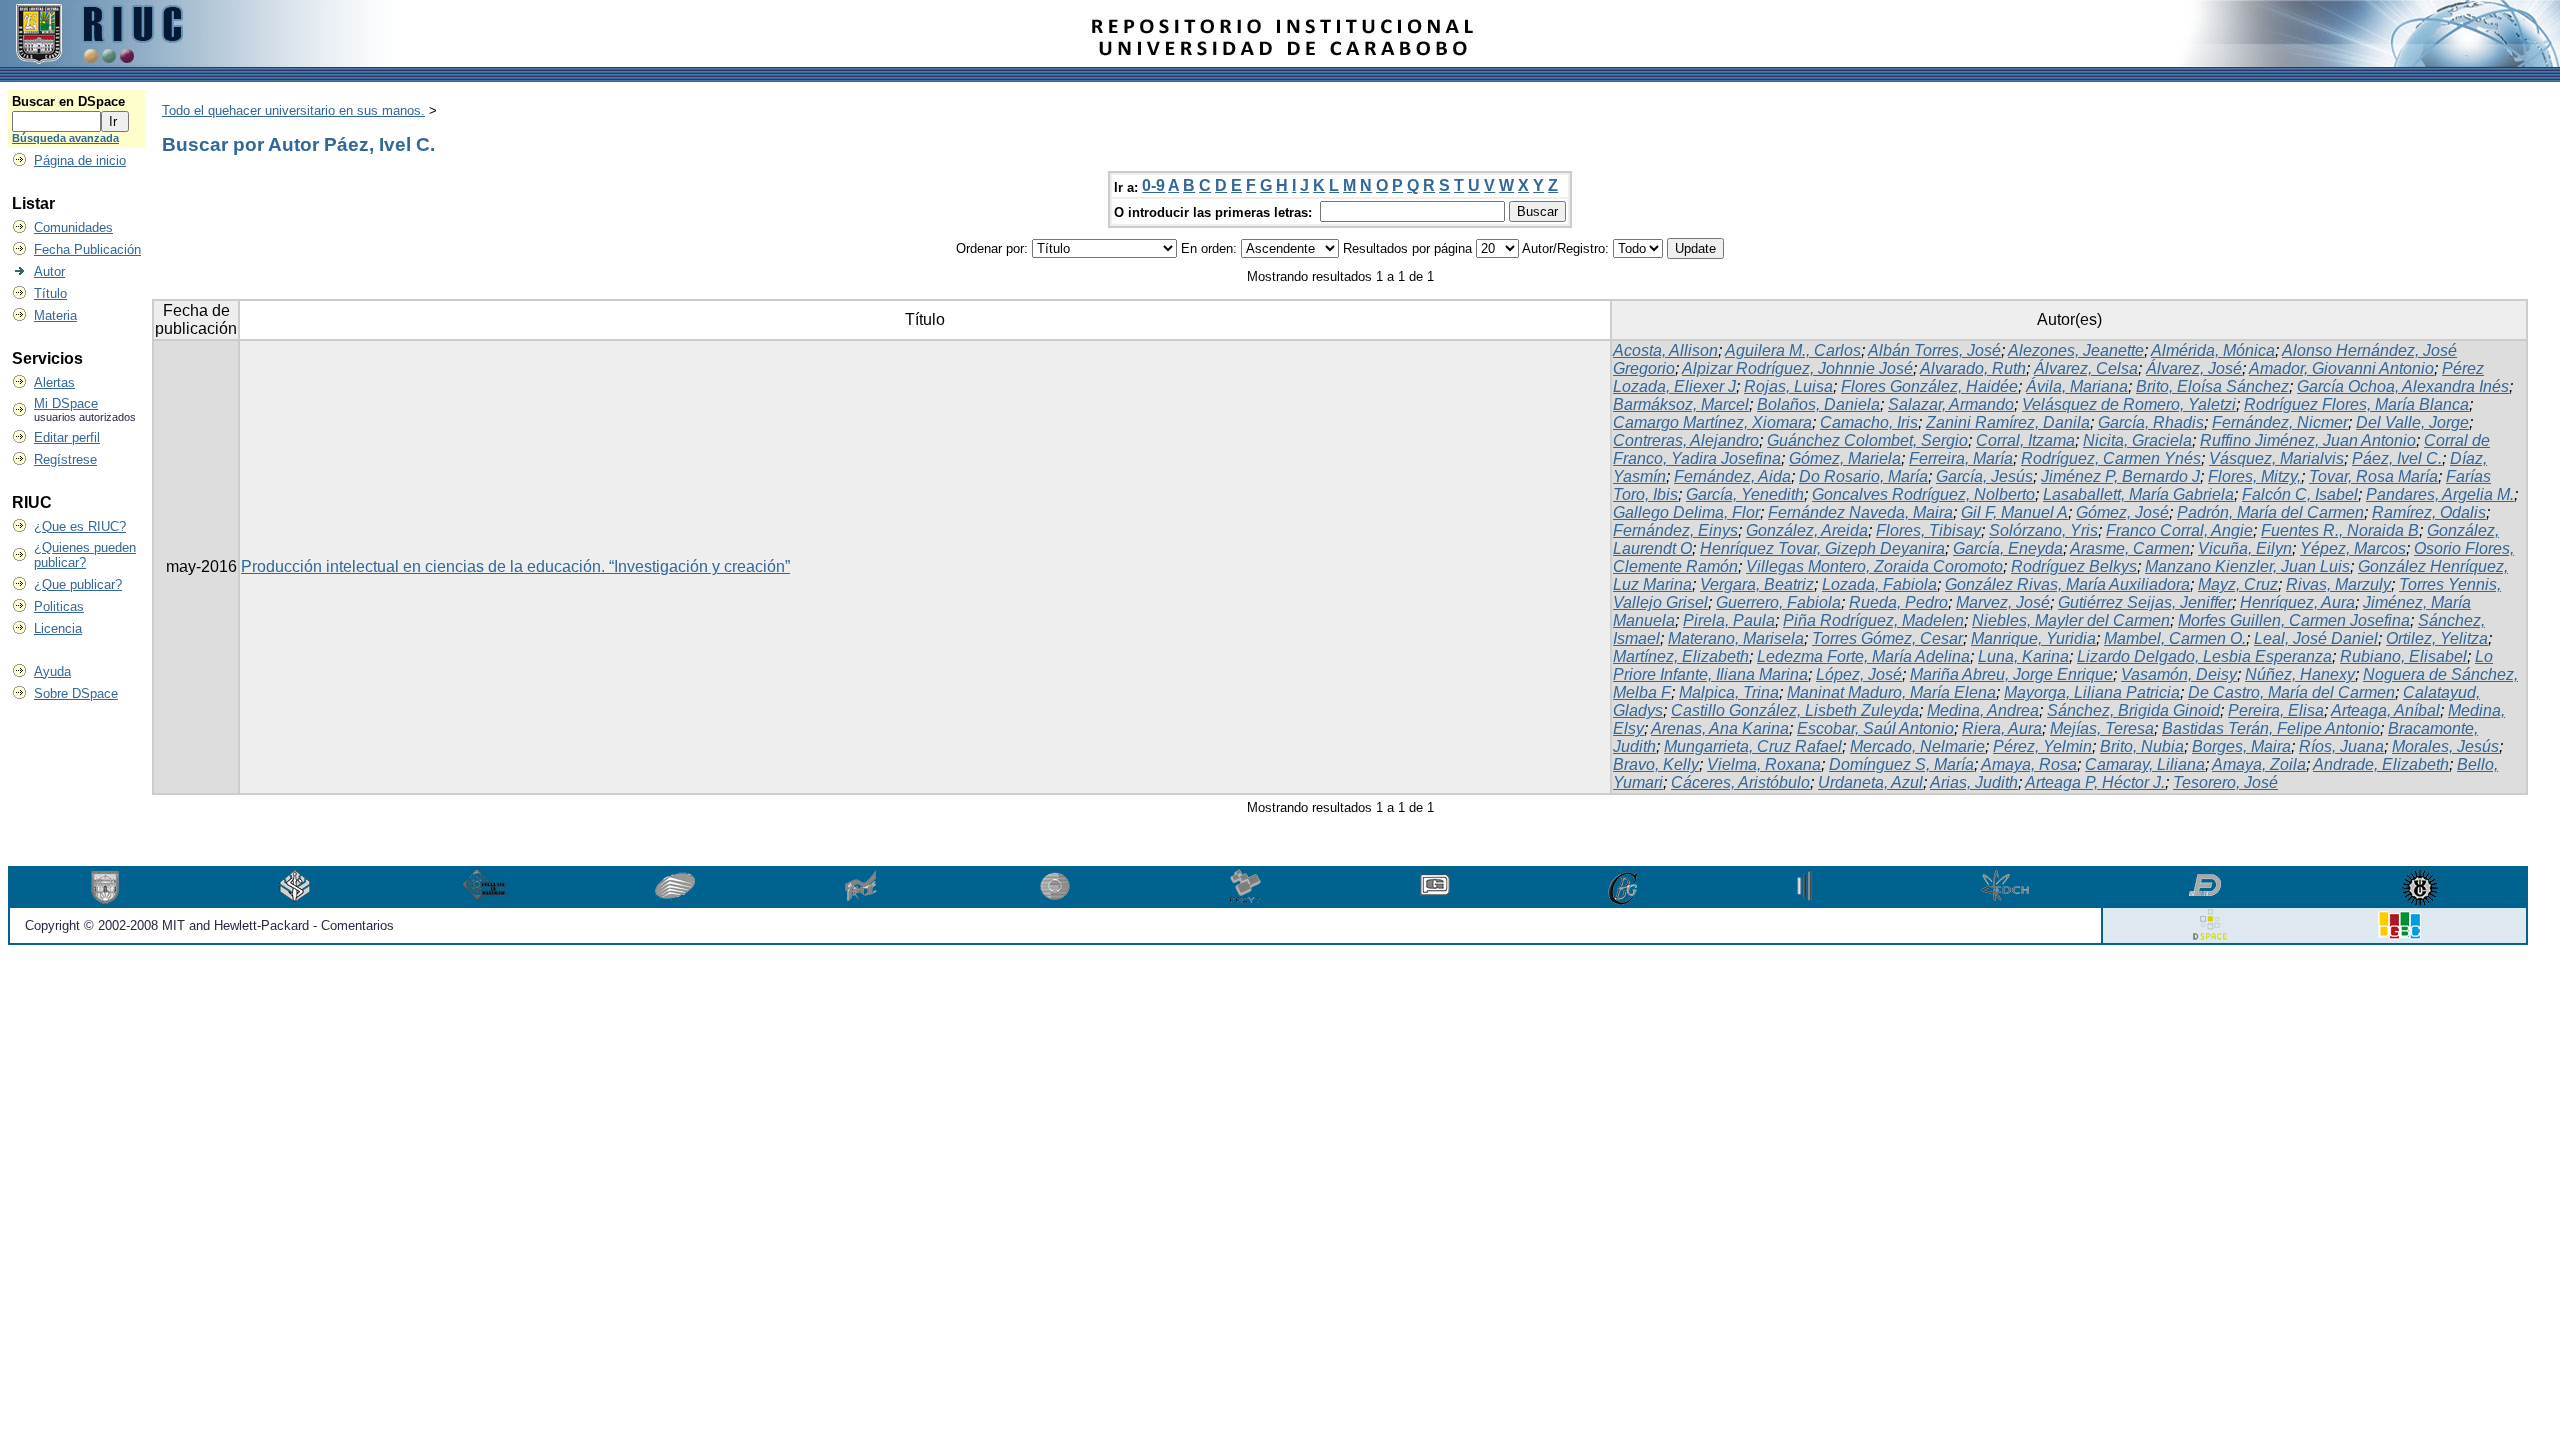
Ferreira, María (1961, 458)
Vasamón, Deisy (2179, 674)
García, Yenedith (1745, 494)
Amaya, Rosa (2029, 764)
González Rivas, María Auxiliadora (2067, 584)
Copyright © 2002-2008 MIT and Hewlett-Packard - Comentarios (209, 925)
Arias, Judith (1974, 782)
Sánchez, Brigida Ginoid (2133, 710)
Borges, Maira (2241, 746)
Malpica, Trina (1729, 692)
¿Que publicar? (78, 584)
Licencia (58, 628)
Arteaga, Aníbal (2385, 710)
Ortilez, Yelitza (2437, 638)
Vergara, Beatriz (1757, 584)
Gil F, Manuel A (2014, 512)
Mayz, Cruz (2238, 584)
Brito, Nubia (2142, 746)
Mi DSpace (66, 403)
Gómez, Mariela (1845, 458)
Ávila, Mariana (2077, 386)
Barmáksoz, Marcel (1681, 404)
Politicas (59, 606)
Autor (49, 271)
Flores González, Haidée (1929, 386)
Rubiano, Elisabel (2403, 656)
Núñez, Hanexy (2300, 674)
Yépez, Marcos (2353, 548)
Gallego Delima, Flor (1686, 512)
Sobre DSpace (76, 693)
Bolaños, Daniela (1818, 404)
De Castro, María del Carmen (2291, 692)
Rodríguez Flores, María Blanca (2356, 404)
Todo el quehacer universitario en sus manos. (293, 110)
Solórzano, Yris (2043, 530)
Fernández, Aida (1732, 476)
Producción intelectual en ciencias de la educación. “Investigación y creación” (515, 566)
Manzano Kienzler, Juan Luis (2247, 566)
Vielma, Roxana (1764, 764)
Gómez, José (2122, 512)
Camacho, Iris (1869, 422)
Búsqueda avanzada (65, 138)
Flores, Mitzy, (2254, 476)
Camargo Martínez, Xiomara (1712, 422)
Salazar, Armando (1951, 404)
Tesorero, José (2225, 782)
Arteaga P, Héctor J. (2095, 782)
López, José (1859, 674)
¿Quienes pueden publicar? (85, 555)
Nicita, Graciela (2137, 440)
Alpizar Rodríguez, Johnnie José (1797, 368)
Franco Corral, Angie (2179, 530)
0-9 (1153, 185)
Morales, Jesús (2445, 746)
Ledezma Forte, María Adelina (1863, 656)
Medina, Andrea (1983, 710)
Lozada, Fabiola (1879, 584)
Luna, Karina (2023, 656)
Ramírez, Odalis (2429, 512)
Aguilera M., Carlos (1793, 350)
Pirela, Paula (1729, 620)
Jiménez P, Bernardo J (2120, 476)
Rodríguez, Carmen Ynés (2111, 458)
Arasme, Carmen (2130, 548)
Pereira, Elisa (2276, 710)
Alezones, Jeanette (2076, 350)
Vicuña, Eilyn (2245, 548)
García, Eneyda (2008, 548)
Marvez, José (2003, 602)
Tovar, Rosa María (2373, 476)
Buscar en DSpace (68, 101)
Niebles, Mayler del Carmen (2071, 620)
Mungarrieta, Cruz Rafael (1753, 746)
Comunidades (73, 227)
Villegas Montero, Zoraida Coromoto (1874, 566)
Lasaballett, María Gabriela (2138, 494)
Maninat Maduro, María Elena (1891, 692)
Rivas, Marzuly (2338, 584)
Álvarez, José (2194, 368)
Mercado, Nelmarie (1917, 746)
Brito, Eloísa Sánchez (2212, 386)
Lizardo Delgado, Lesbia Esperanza (2204, 656)
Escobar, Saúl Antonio (1875, 728)
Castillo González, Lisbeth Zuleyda (1795, 710)
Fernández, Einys (1675, 530)
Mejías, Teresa (2102, 728)
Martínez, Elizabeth (1681, 656)
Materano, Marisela (1736, 638)
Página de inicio (80, 160)
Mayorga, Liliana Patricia (2092, 692)
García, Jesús (1984, 476)
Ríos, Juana (2341, 746)
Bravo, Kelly (1656, 764)
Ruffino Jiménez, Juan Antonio (2308, 440)
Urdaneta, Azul (1870, 782)
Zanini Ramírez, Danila (2008, 422)
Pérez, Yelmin (2042, 746)
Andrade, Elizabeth (2381, 764)
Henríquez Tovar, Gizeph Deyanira (1822, 548)
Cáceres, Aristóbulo (1740, 782)
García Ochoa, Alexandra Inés (2403, 386)
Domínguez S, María (1901, 764)
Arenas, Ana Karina (1720, 728)
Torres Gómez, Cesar (1887, 638)
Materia (55, 315)
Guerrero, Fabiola (1778, 602)
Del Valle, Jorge (2412, 422)
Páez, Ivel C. (2397, 458)
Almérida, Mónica (2213, 350)
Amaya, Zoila (2259, 764)
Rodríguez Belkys (2074, 566)
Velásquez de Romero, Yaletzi (2129, 404)
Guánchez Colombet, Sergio (1867, 440)
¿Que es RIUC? (80, 526)
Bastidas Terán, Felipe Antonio (2271, 728)
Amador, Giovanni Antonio (2341, 368)
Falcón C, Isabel (2300, 494)
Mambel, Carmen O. (2175, 638)
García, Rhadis (2151, 422)
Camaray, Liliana (2145, 764)
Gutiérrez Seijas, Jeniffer (2145, 602)
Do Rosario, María (1863, 476)
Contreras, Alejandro (1686, 440)
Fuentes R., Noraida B (2340, 530)
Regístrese (65, 459)
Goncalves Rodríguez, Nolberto (1923, 494)
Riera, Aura (2002, 728)
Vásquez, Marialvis (2276, 458)
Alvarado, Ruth (1973, 368)
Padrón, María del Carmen (2270, 512)
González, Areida (1807, 530)
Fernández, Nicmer (2280, 422)
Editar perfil (67, 437)
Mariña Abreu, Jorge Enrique (2011, 674)
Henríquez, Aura (2297, 602)
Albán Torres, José (1934, 350)
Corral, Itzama (2025, 440)
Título (50, 293)
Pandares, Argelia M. (2440, 494)
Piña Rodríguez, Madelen (1873, 620)
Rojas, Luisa (1788, 386)
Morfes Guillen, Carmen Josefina (2294, 620)
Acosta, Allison (1665, 350)
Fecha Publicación (87, 249)
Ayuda (52, 671)
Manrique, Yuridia (2033, 638)
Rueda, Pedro (1898, 602)
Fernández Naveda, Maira (1860, 512)
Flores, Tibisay (1928, 530)
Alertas (54, 382)
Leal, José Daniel (2316, 638)
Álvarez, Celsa (2086, 368)
